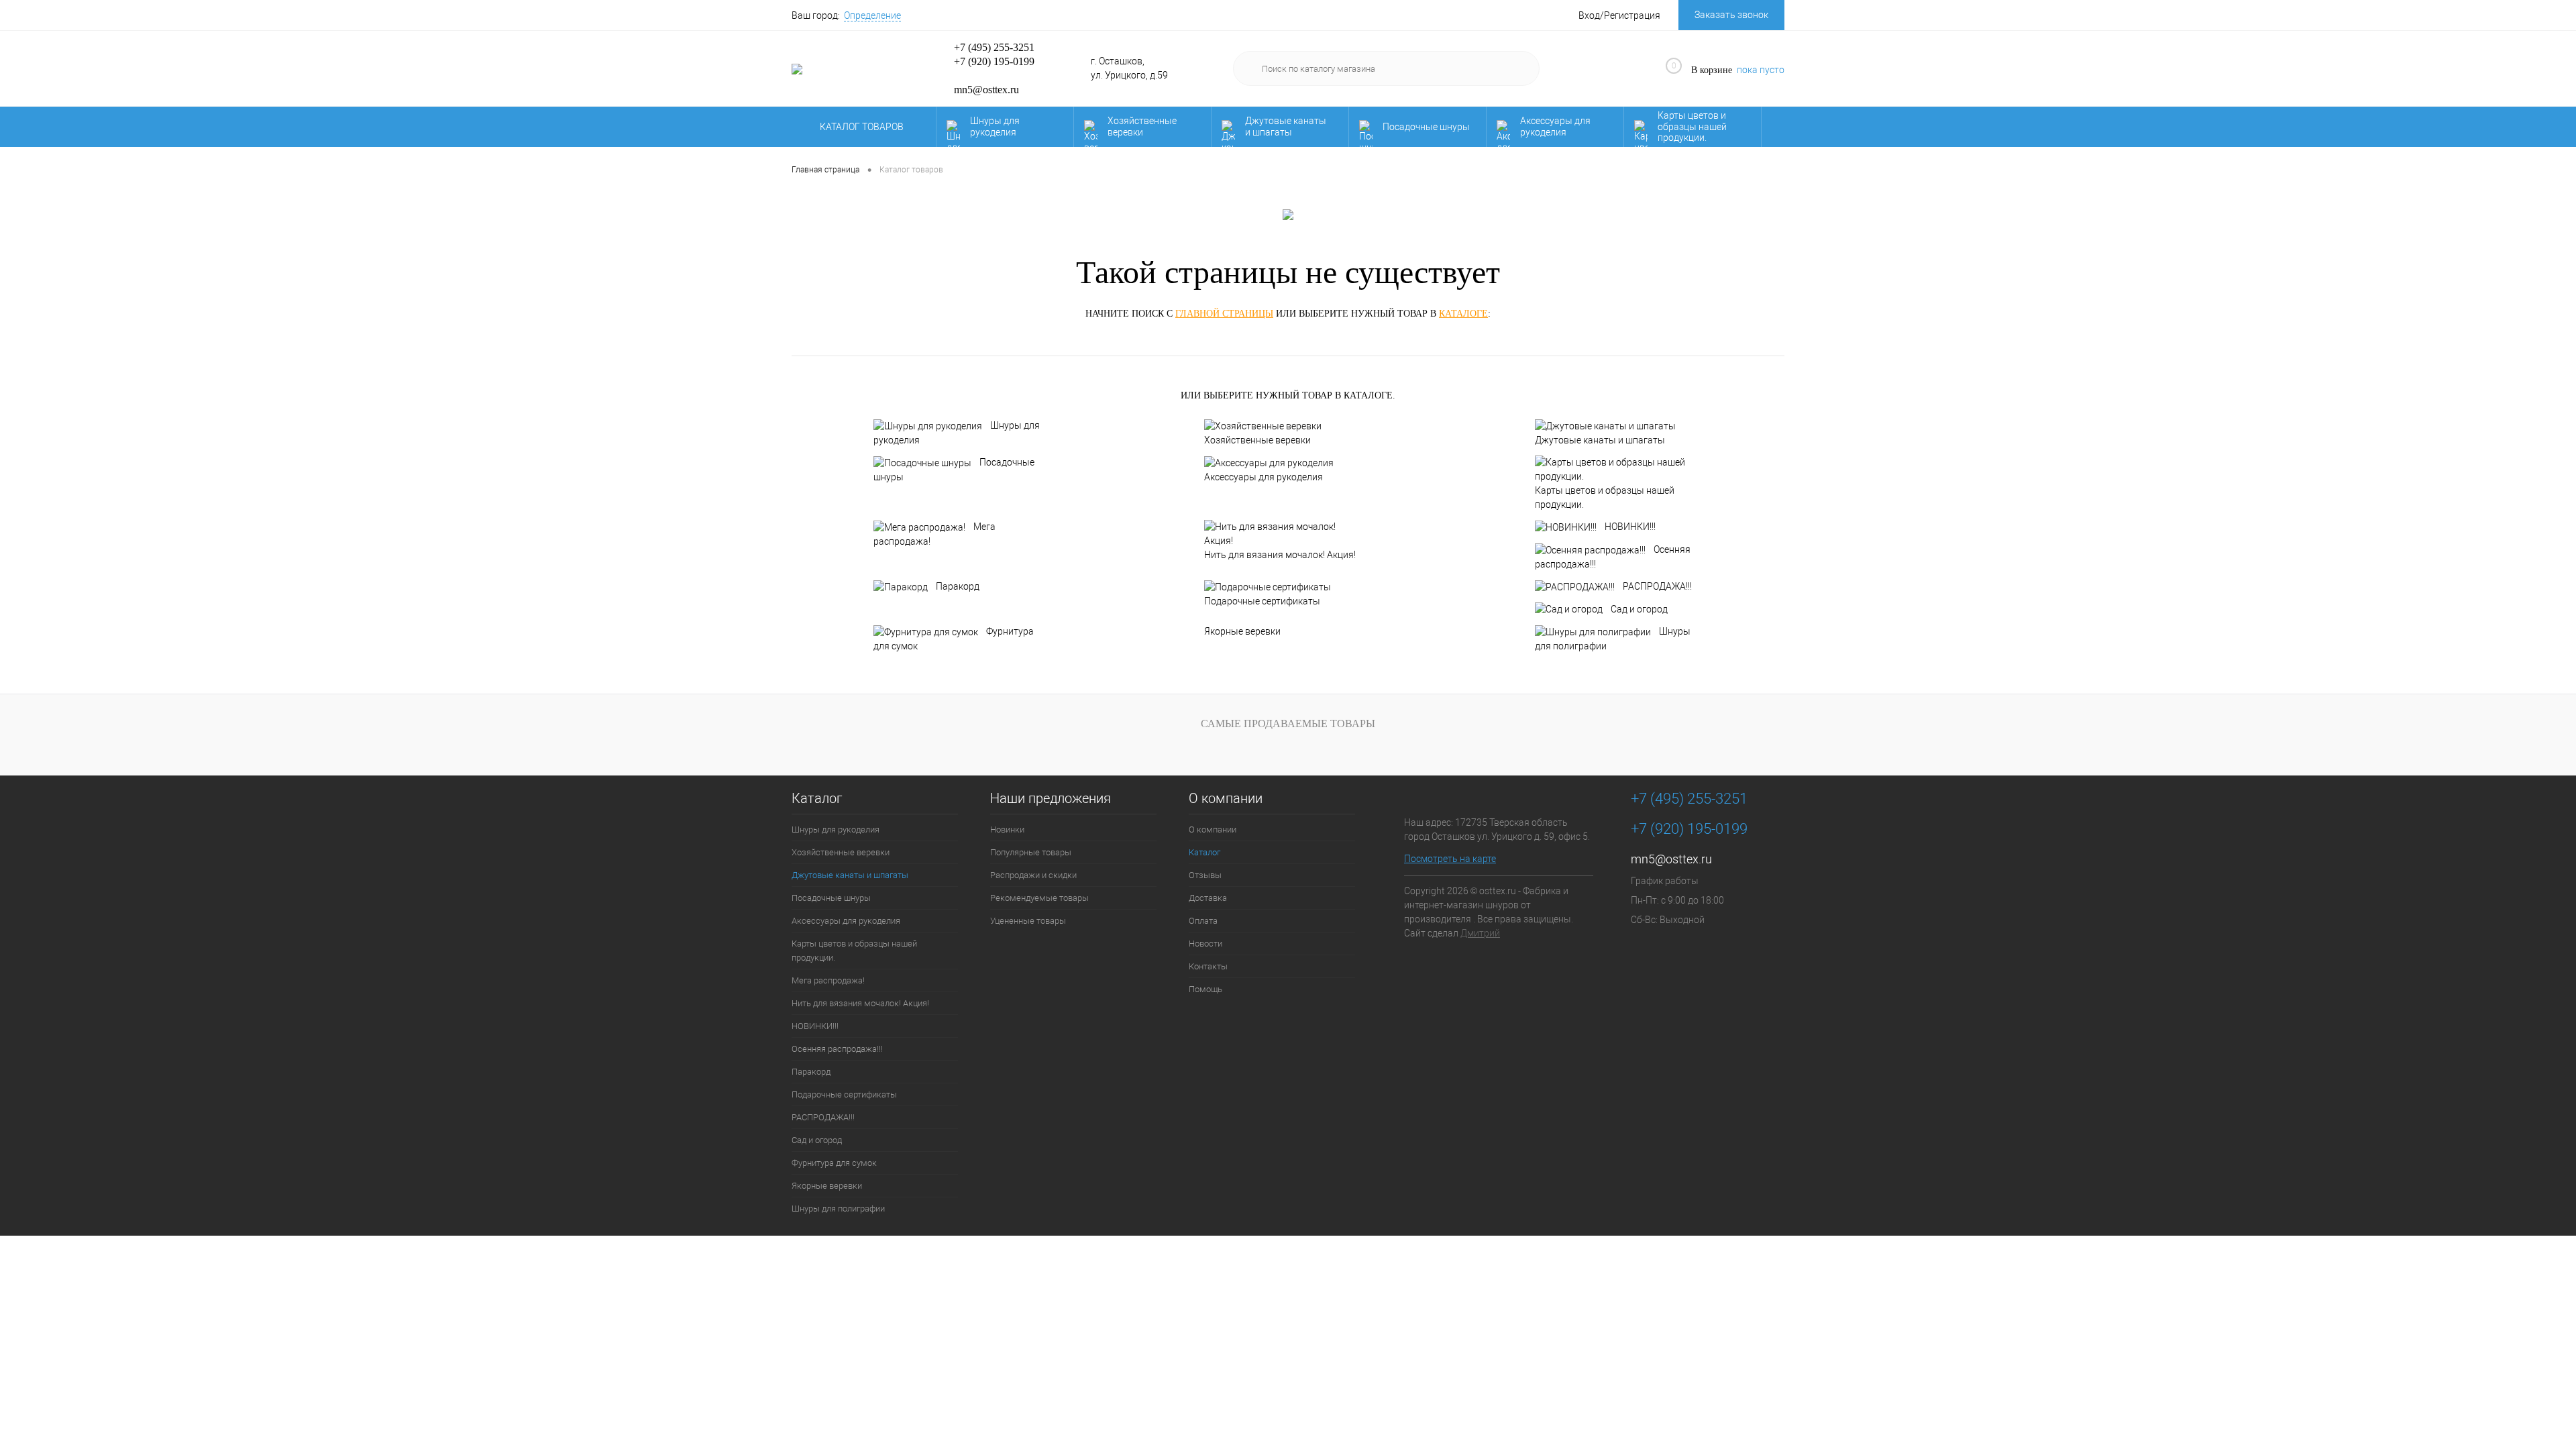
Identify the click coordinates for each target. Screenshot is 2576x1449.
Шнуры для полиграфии (1613, 639)
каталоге (1463, 314)
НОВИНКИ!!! (1630, 527)
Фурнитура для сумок (954, 639)
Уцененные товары (1028, 921)
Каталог (817, 799)
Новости (1205, 944)
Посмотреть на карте (1450, 859)
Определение (872, 15)
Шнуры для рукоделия (995, 126)
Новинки (1007, 829)
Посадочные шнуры (1426, 127)
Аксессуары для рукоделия (1555, 126)
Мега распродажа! (934, 534)
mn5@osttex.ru (1671, 859)
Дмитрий (1480, 933)
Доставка (1208, 898)
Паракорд (958, 586)
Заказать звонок (1731, 15)
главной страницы (1224, 314)
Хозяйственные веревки (1142, 126)
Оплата (1203, 921)
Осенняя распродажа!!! (1613, 557)
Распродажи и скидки (1033, 875)
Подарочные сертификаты (1262, 601)
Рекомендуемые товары (1039, 898)
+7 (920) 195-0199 (994, 61)
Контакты (1208, 966)
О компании (1226, 799)
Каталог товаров (863, 127)
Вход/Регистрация (1619, 15)
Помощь (1205, 989)
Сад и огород (1639, 609)
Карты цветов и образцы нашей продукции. (1692, 127)
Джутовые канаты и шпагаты (1286, 126)
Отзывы (1205, 875)
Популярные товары (1031, 852)
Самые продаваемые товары (1288, 723)
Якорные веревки (1242, 631)
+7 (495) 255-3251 (994, 47)
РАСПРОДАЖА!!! (1657, 586)
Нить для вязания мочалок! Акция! (1280, 555)
